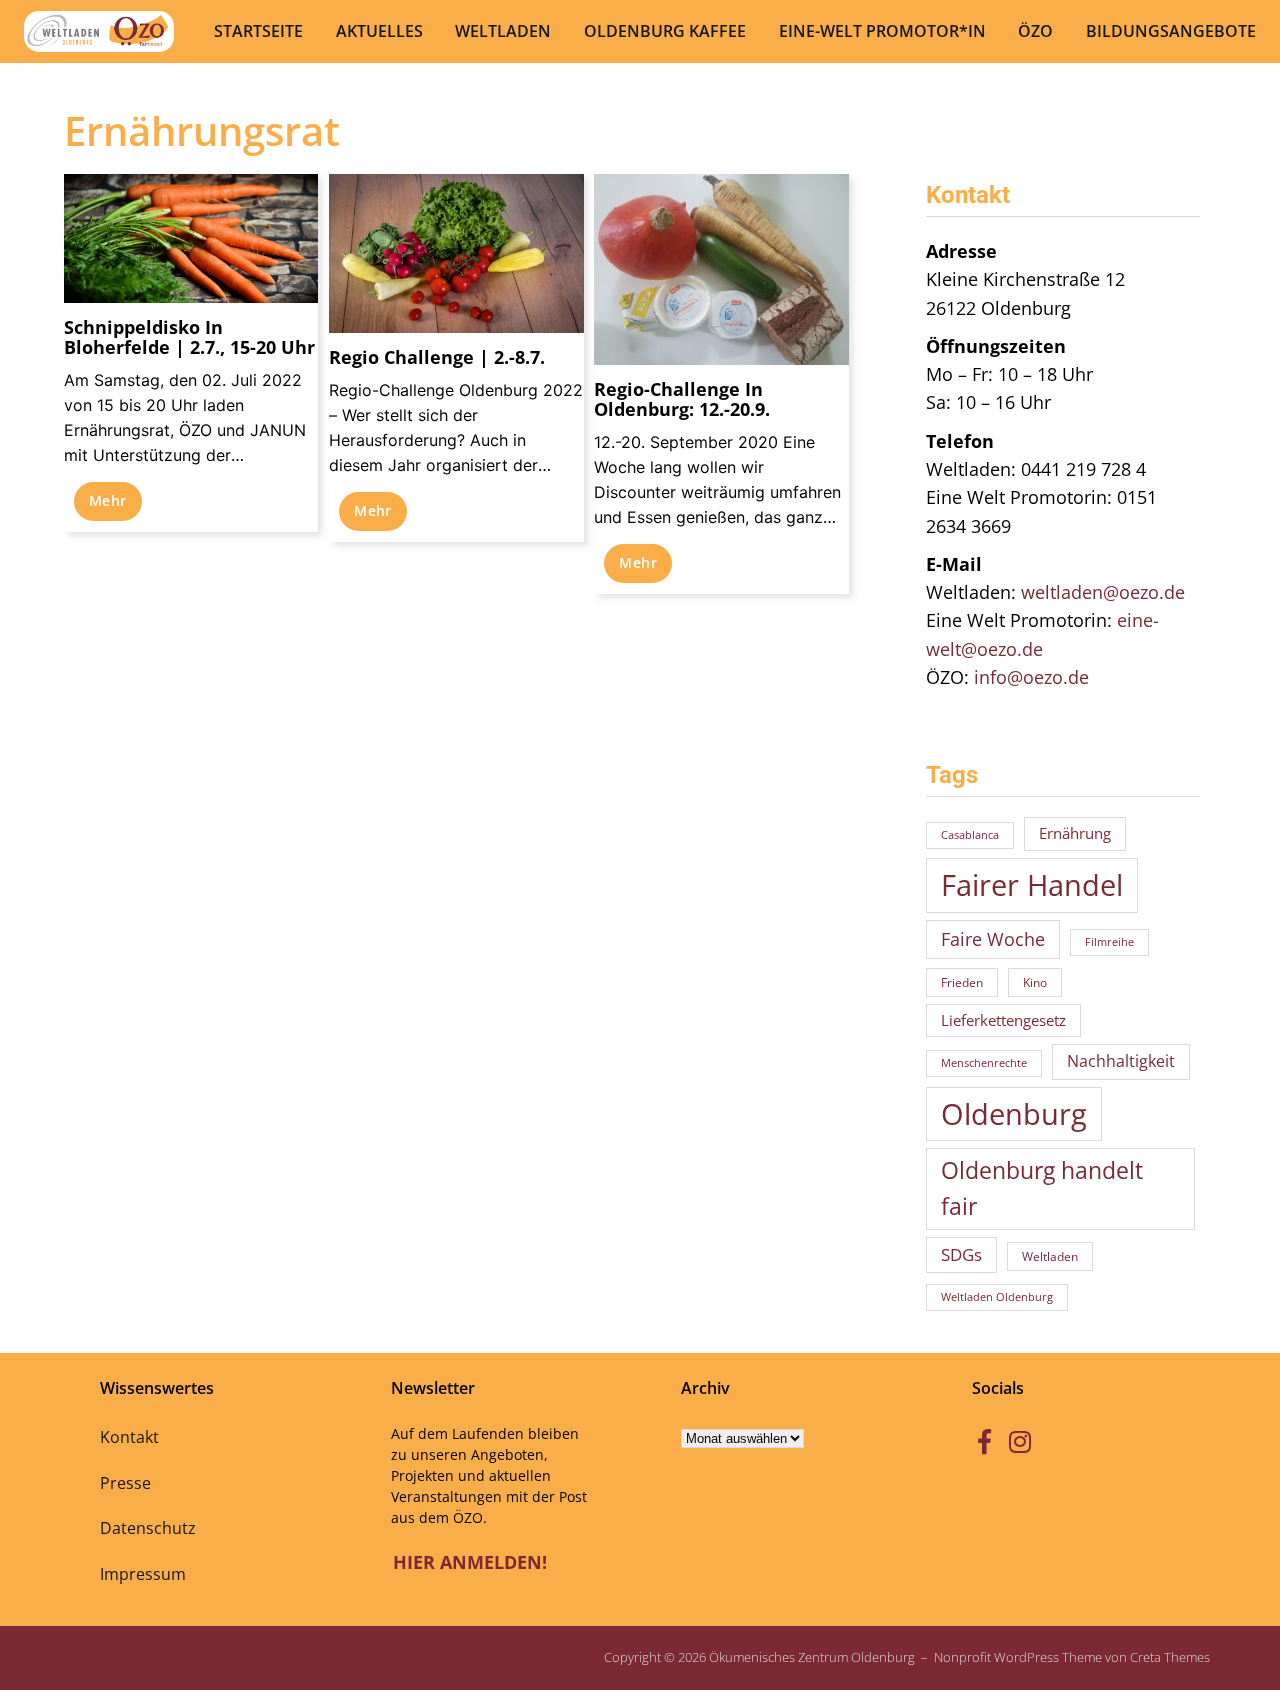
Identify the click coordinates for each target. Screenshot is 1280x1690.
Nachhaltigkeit (1121, 1061)
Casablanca (970, 835)
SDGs (961, 1254)
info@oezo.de (1031, 677)
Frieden (962, 982)
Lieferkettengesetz (1003, 1020)
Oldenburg (1014, 1113)
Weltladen (1050, 1256)
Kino (1035, 982)
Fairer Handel (1032, 885)
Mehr (108, 500)
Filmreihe (1109, 942)
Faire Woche (993, 938)
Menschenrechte (984, 1063)
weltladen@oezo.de (1103, 592)
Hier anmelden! (470, 1562)
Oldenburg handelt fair (1042, 1188)
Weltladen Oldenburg (997, 1297)
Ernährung (1075, 833)
